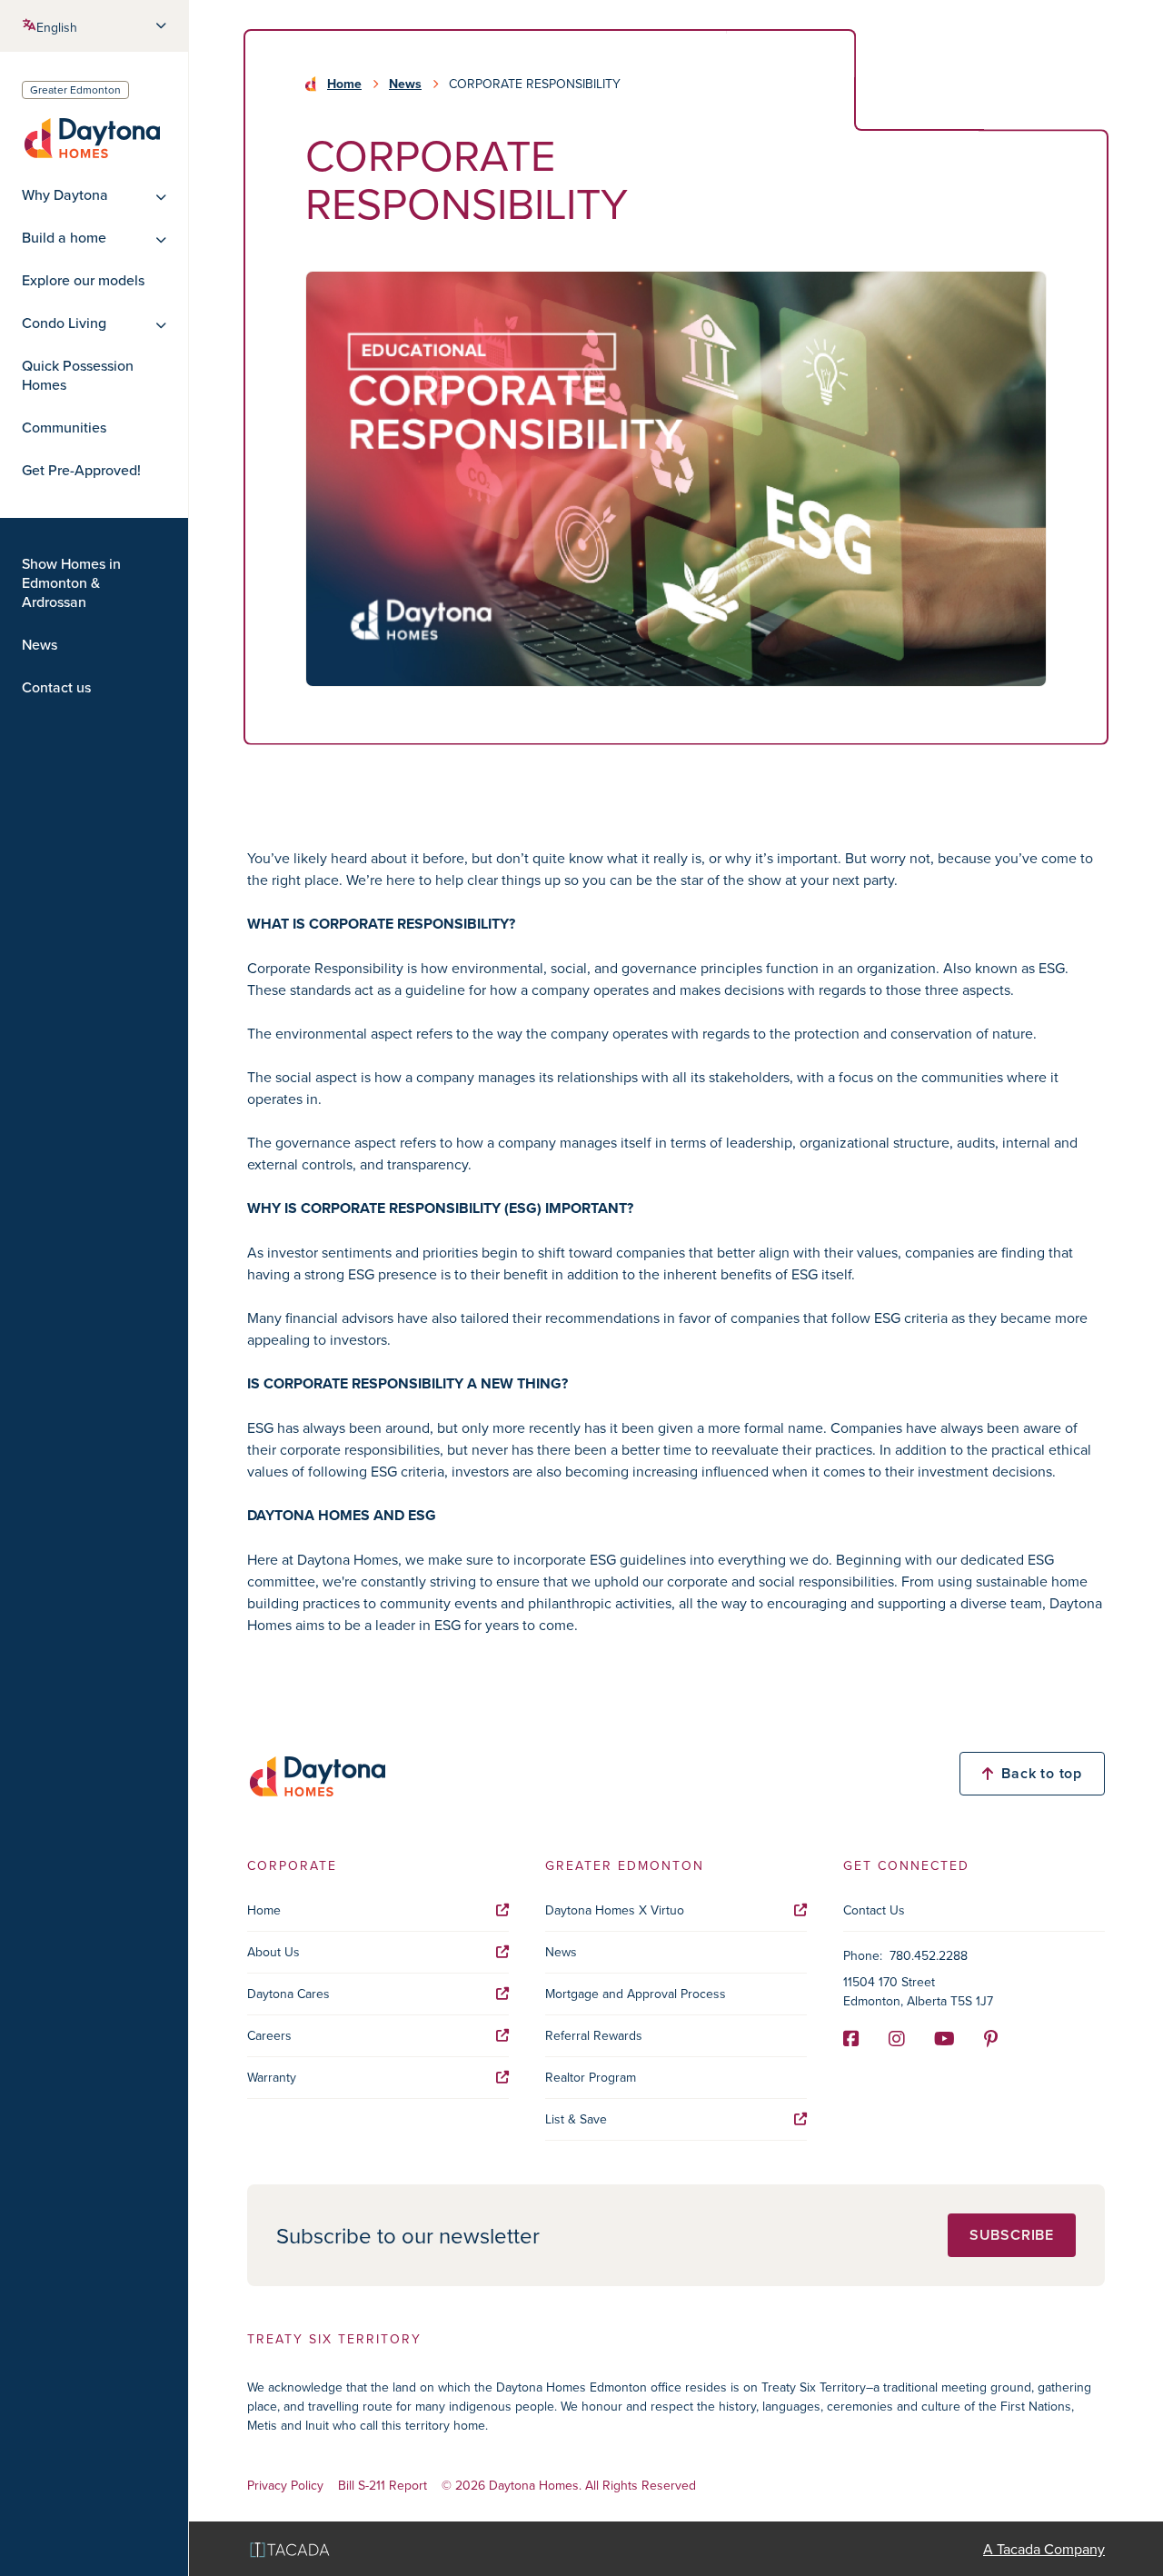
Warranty (272, 2077)
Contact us (56, 687)
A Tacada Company (1044, 2549)
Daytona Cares (288, 1994)
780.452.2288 (929, 1955)
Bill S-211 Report (383, 2486)
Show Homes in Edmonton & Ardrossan (71, 583)
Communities (64, 428)
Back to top (1042, 1773)
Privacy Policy (285, 2486)
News (40, 645)
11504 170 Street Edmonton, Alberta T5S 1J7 (918, 1991)
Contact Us (874, 1910)
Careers (269, 2035)
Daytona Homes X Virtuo (615, 1910)
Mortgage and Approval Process (636, 1994)
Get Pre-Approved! (81, 470)
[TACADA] (290, 2549)
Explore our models (83, 280)
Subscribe (1012, 2235)
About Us (273, 1952)
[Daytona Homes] (91, 137)
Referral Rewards (594, 2035)
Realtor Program (591, 2077)
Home (344, 84)
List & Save (576, 2119)
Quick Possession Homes (78, 375)
